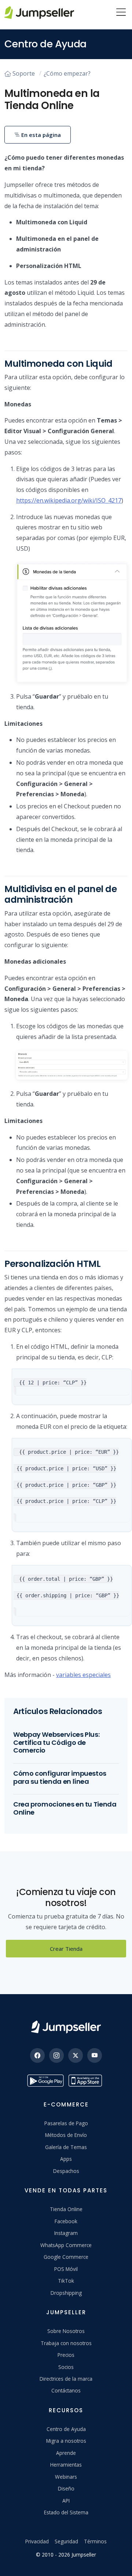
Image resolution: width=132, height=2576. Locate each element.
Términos (95, 2541)
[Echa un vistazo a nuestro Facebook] (37, 2055)
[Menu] (121, 13)
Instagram (66, 2233)
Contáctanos (66, 2390)
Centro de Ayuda (66, 2429)
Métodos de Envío (66, 2135)
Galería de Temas (66, 2147)
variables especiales (83, 1675)
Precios (66, 2355)
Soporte (24, 73)
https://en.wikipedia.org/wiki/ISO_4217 (69, 500)
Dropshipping (66, 2293)
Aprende (66, 2453)
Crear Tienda (66, 1949)
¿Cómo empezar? (67, 73)
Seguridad (66, 2541)
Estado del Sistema (66, 2512)
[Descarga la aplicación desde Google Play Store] (45, 2081)
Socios (66, 2367)
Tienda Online (66, 2209)
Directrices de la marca (66, 2379)
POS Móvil (66, 2269)
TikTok (66, 2281)
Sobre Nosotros (66, 2331)
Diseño (66, 2488)
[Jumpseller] (66, 2027)
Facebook (66, 2221)
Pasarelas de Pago (66, 2123)
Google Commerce (66, 2257)
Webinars (66, 2477)
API (66, 2501)
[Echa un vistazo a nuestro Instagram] (56, 2055)
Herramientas (66, 2465)
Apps (66, 2159)
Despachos (66, 2171)
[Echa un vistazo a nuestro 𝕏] (76, 2055)
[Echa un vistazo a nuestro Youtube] (95, 2055)
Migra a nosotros (66, 2441)
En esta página (40, 135)
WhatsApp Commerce (66, 2245)
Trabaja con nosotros (66, 2343)
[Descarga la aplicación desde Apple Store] (87, 2081)
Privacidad (37, 2541)
